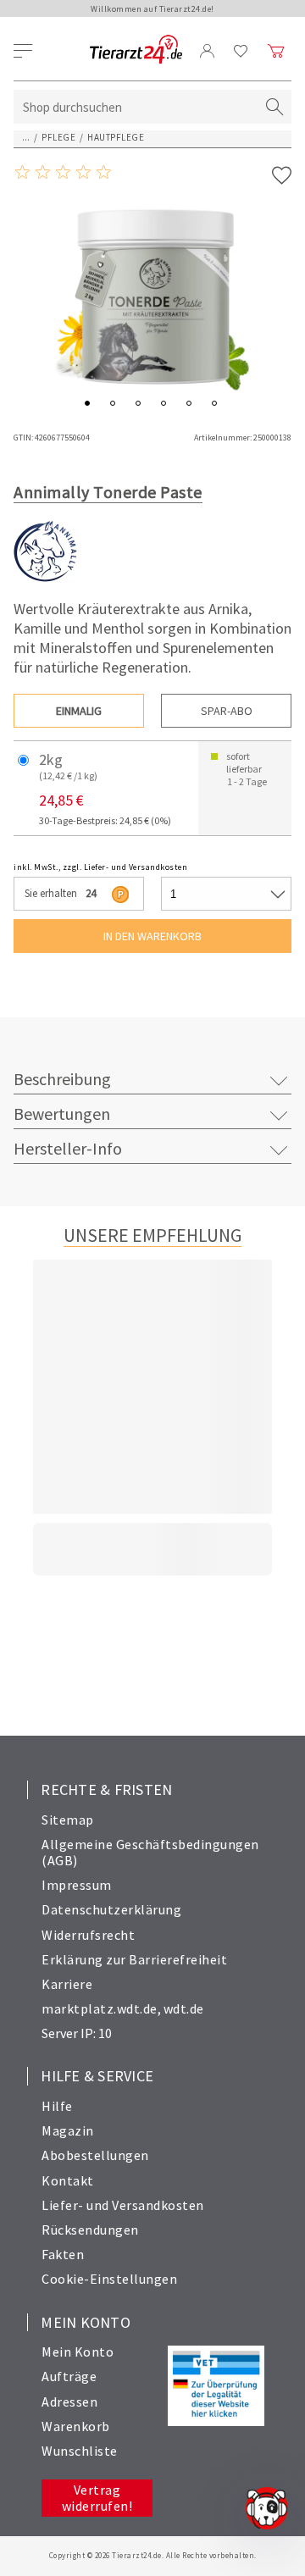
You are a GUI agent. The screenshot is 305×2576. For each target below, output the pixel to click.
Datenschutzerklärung (111, 1909)
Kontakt (68, 2180)
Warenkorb (76, 2426)
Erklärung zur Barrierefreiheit (134, 1959)
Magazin (68, 2130)
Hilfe (57, 2106)
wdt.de (184, 2008)
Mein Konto (78, 2352)
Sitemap (68, 1820)
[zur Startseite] (136, 50)
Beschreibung (62, 1079)
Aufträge (69, 2376)
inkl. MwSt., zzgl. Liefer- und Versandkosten (100, 867)
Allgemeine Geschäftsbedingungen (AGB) (150, 1852)
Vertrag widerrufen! (97, 2498)
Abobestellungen (95, 2155)
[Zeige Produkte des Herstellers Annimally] (45, 579)
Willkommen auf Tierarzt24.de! (152, 9)
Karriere (67, 1984)
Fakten (63, 2254)
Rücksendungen (90, 2230)
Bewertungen (62, 1113)
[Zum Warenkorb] (276, 51)
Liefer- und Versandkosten (123, 2205)
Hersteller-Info (68, 1148)
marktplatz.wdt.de (100, 2008)
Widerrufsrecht (88, 1935)
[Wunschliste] (241, 51)
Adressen (69, 2401)
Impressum (77, 1885)
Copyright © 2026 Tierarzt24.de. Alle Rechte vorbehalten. (153, 2555)
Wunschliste (80, 2451)
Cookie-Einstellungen (109, 2279)
